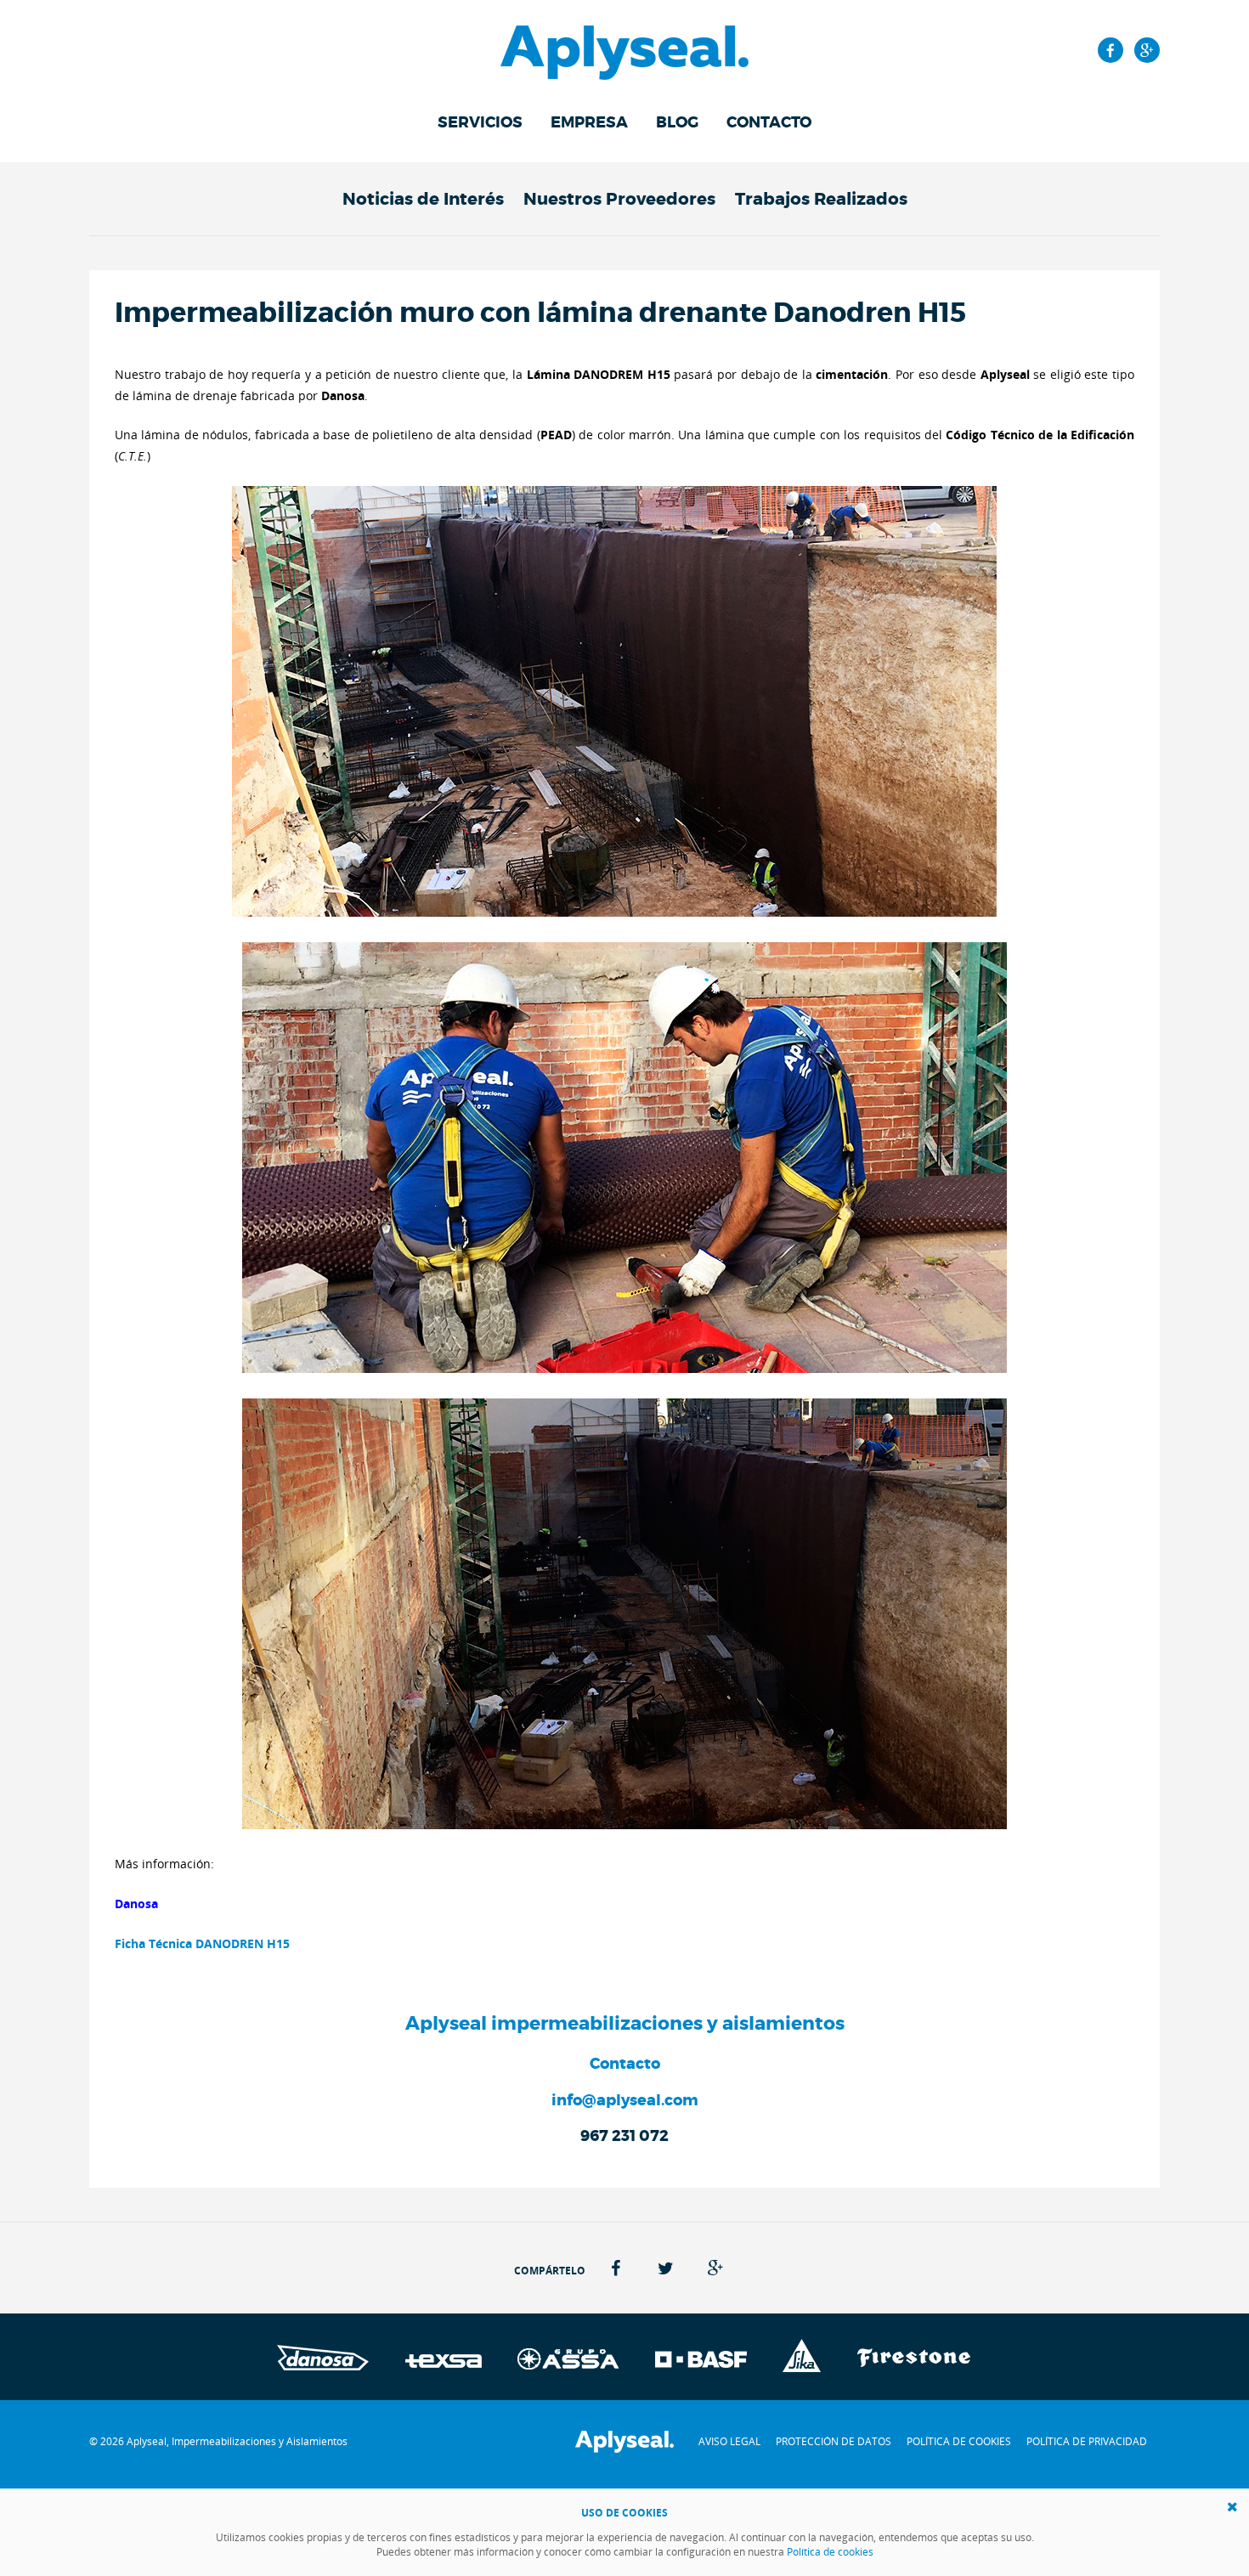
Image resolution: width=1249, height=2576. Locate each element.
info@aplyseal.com (625, 2100)
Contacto (769, 122)
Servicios (480, 122)
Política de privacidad (1087, 2441)
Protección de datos (834, 2441)
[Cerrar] (1232, 2507)
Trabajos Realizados (821, 199)
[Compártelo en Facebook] (616, 2268)
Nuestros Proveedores (619, 199)
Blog (677, 122)
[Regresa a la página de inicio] (624, 40)
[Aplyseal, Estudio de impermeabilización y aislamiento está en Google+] (1147, 50)
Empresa (589, 122)
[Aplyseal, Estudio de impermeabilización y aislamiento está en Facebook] (1111, 50)
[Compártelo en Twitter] (666, 2268)
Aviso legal (729, 2441)
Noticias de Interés (423, 199)
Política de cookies (959, 2441)
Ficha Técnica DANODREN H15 (202, 1943)
